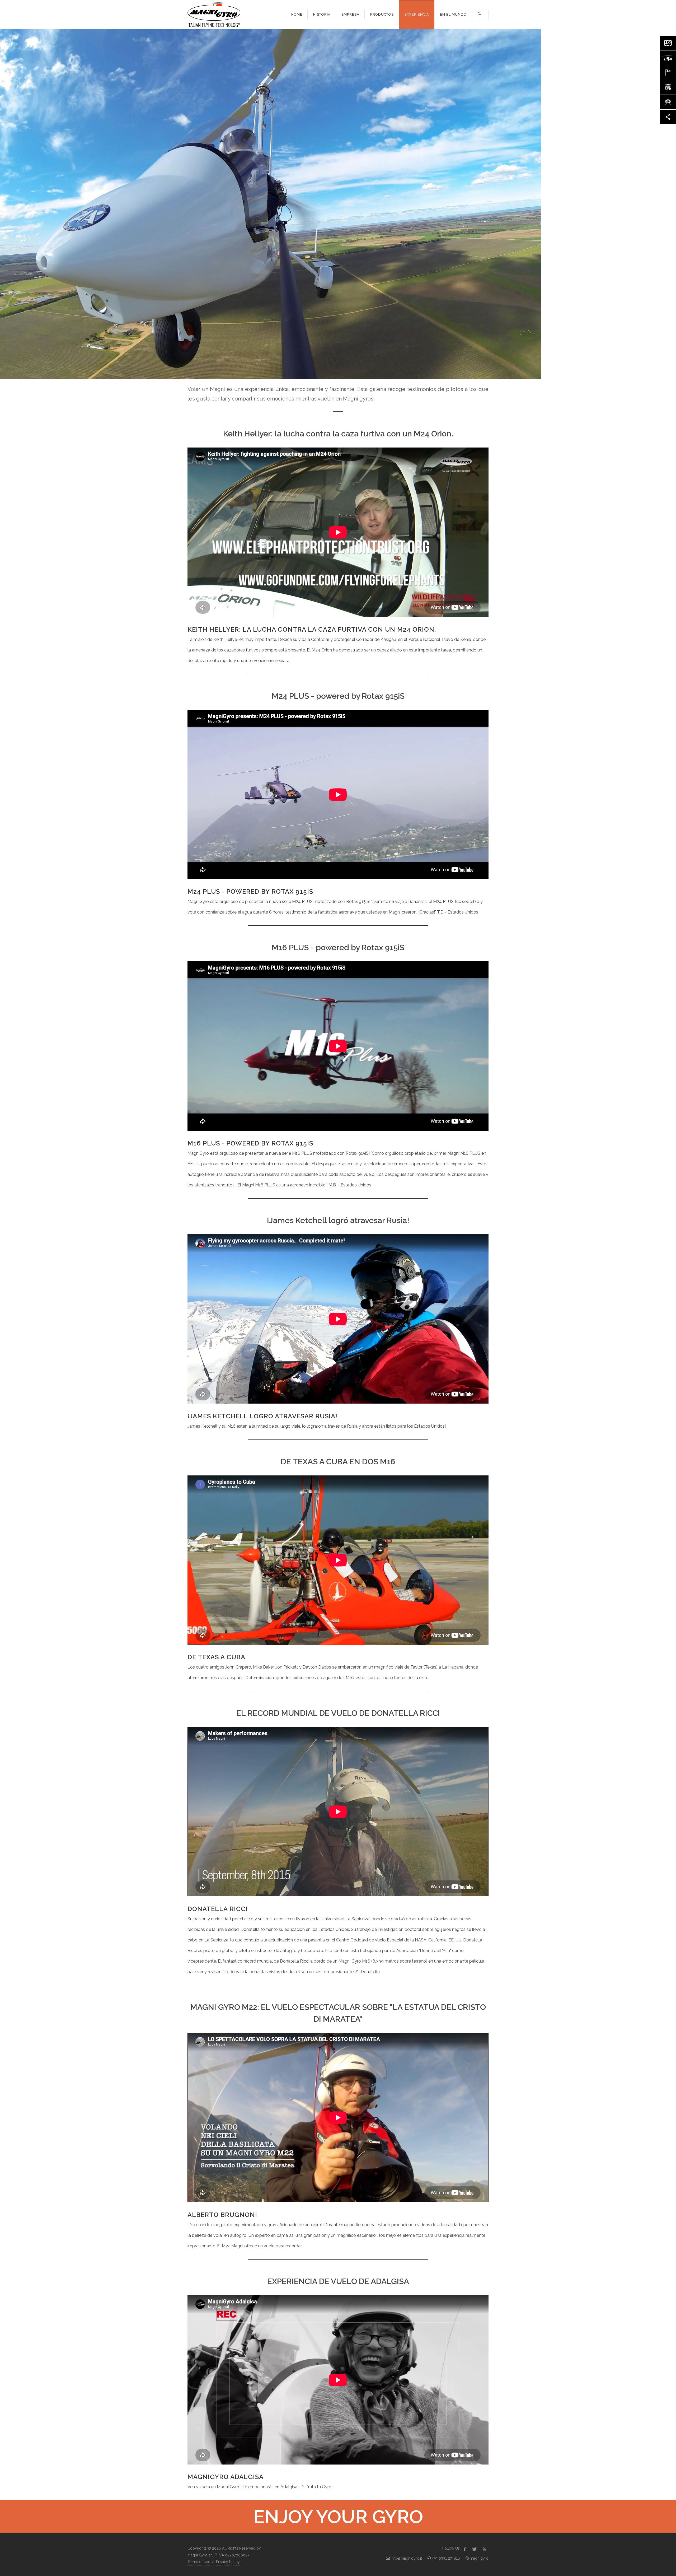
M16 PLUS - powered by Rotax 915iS (250, 1143)
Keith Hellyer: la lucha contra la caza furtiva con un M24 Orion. (312, 629)
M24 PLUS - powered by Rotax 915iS (250, 891)
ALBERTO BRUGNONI (222, 2215)
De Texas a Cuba (216, 1657)
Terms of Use (199, 2562)
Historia (322, 14)
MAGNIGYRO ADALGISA (226, 2477)
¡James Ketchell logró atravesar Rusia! (262, 1416)
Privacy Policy (228, 2562)
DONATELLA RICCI (218, 1909)
